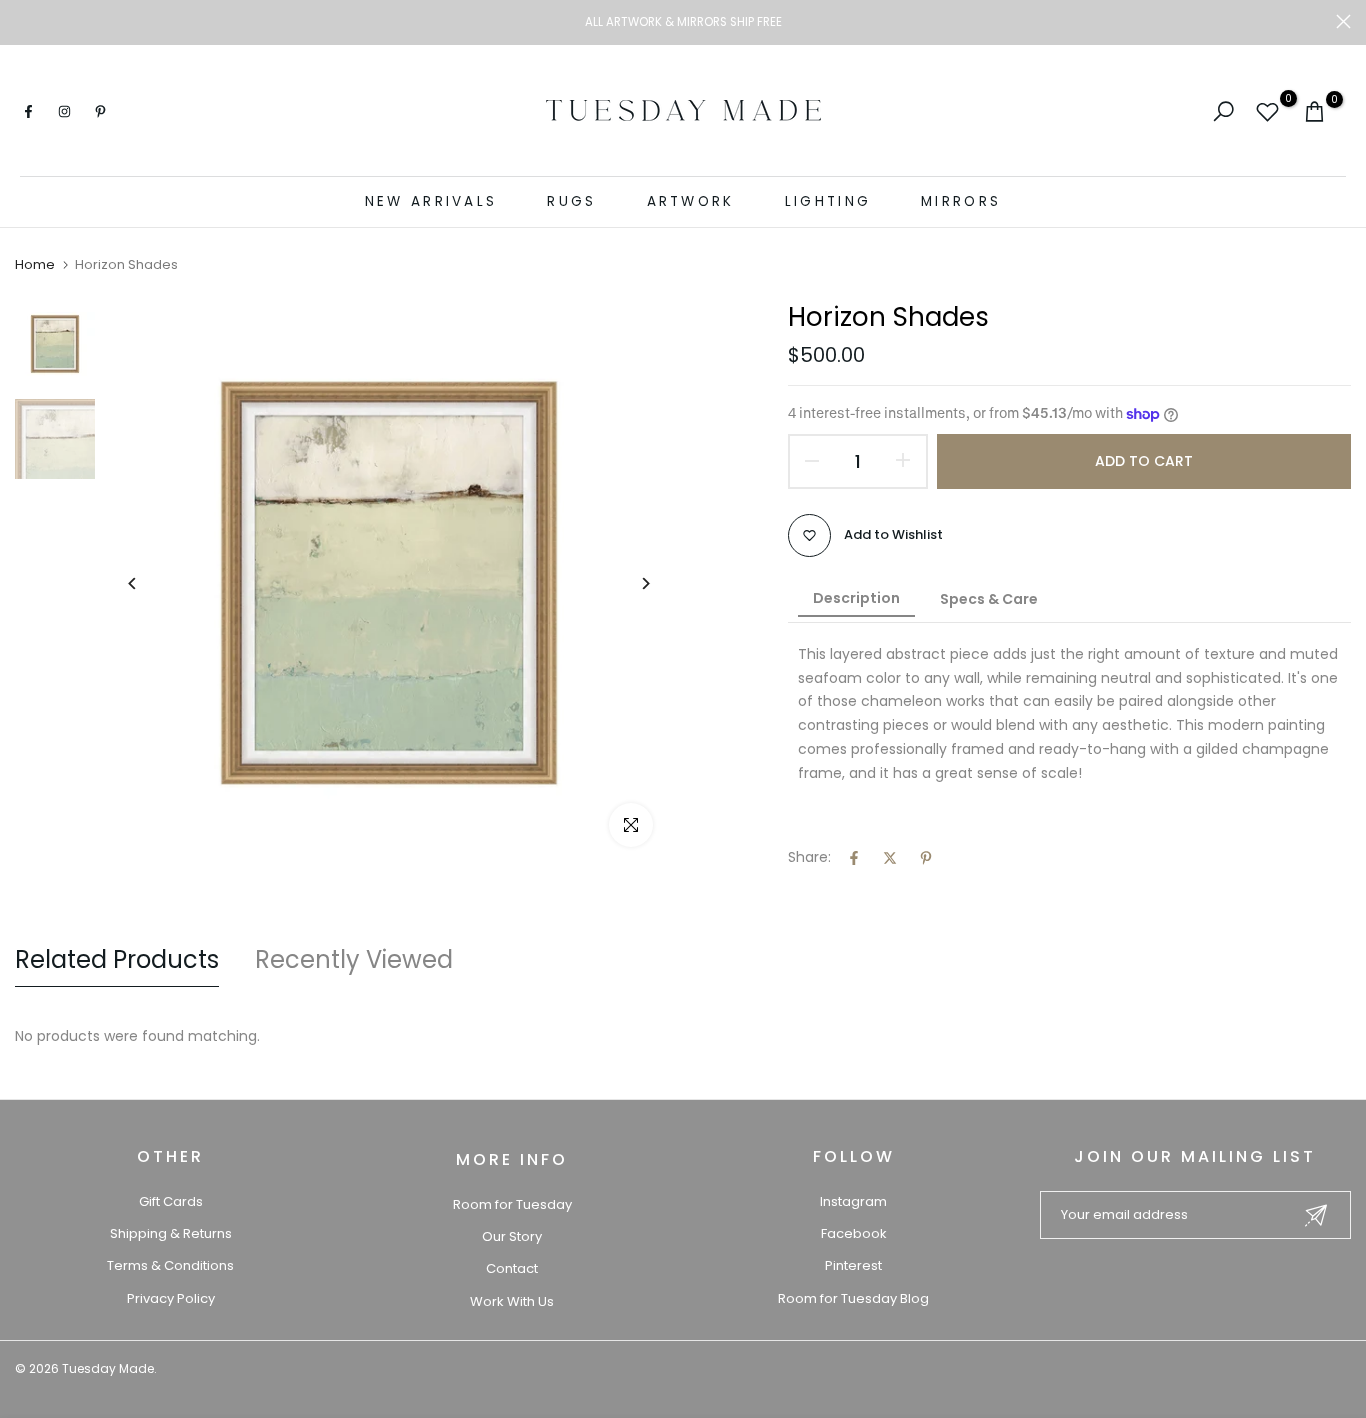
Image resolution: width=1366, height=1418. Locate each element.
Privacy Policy (171, 1298)
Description (856, 598)
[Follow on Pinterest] (100, 111)
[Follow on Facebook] (28, 111)
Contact (512, 1268)
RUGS (571, 201)
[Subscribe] (1316, 1215)
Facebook (854, 1233)
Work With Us (512, 1301)
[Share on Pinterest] (926, 858)
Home (35, 265)
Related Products (117, 959)
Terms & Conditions (170, 1265)
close (22, 21)
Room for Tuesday (512, 1204)
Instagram (853, 1201)
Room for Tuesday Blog (853, 1298)
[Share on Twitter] (890, 858)
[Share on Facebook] (854, 858)
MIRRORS (961, 201)
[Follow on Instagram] (64, 111)
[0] (1267, 111)
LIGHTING (828, 201)
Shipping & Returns (171, 1233)
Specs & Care (989, 599)
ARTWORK (691, 201)
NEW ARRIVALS (431, 201)
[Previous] (147, 583)
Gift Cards (171, 1201)
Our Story (512, 1236)
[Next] (630, 583)
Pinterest (853, 1265)
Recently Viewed (354, 959)
